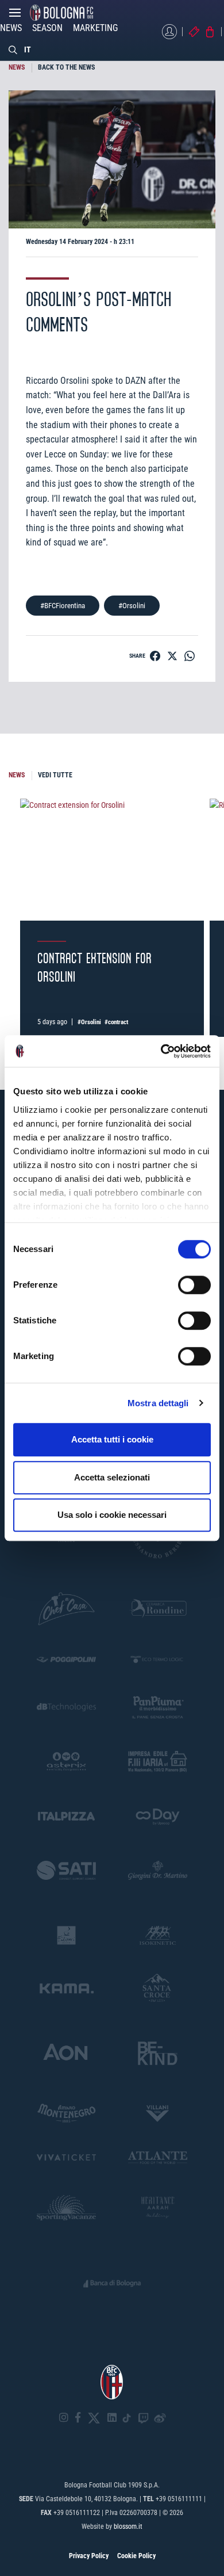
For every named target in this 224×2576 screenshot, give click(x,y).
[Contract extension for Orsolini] (112, 860)
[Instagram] (64, 2418)
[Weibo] (160, 2418)
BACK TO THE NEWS (66, 67)
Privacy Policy (89, 2556)
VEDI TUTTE (55, 775)
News (11, 28)
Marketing (95, 28)
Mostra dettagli (158, 1403)
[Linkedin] (112, 2418)
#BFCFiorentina (63, 606)
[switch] (194, 1285)
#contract (116, 1022)
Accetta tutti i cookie (112, 1439)
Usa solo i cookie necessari (112, 1515)
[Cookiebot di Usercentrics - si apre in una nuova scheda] (161, 1051)
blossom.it (128, 2527)
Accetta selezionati (112, 1477)
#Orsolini (132, 606)
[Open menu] (15, 16)
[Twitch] (143, 2418)
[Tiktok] (127, 2418)
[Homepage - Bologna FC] (61, 13)
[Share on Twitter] (172, 656)
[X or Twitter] (94, 2418)
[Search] (13, 49)
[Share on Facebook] (155, 656)
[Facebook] (78, 2418)
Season (47, 28)
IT (28, 49)
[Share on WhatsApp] (190, 656)
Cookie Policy (136, 2556)
